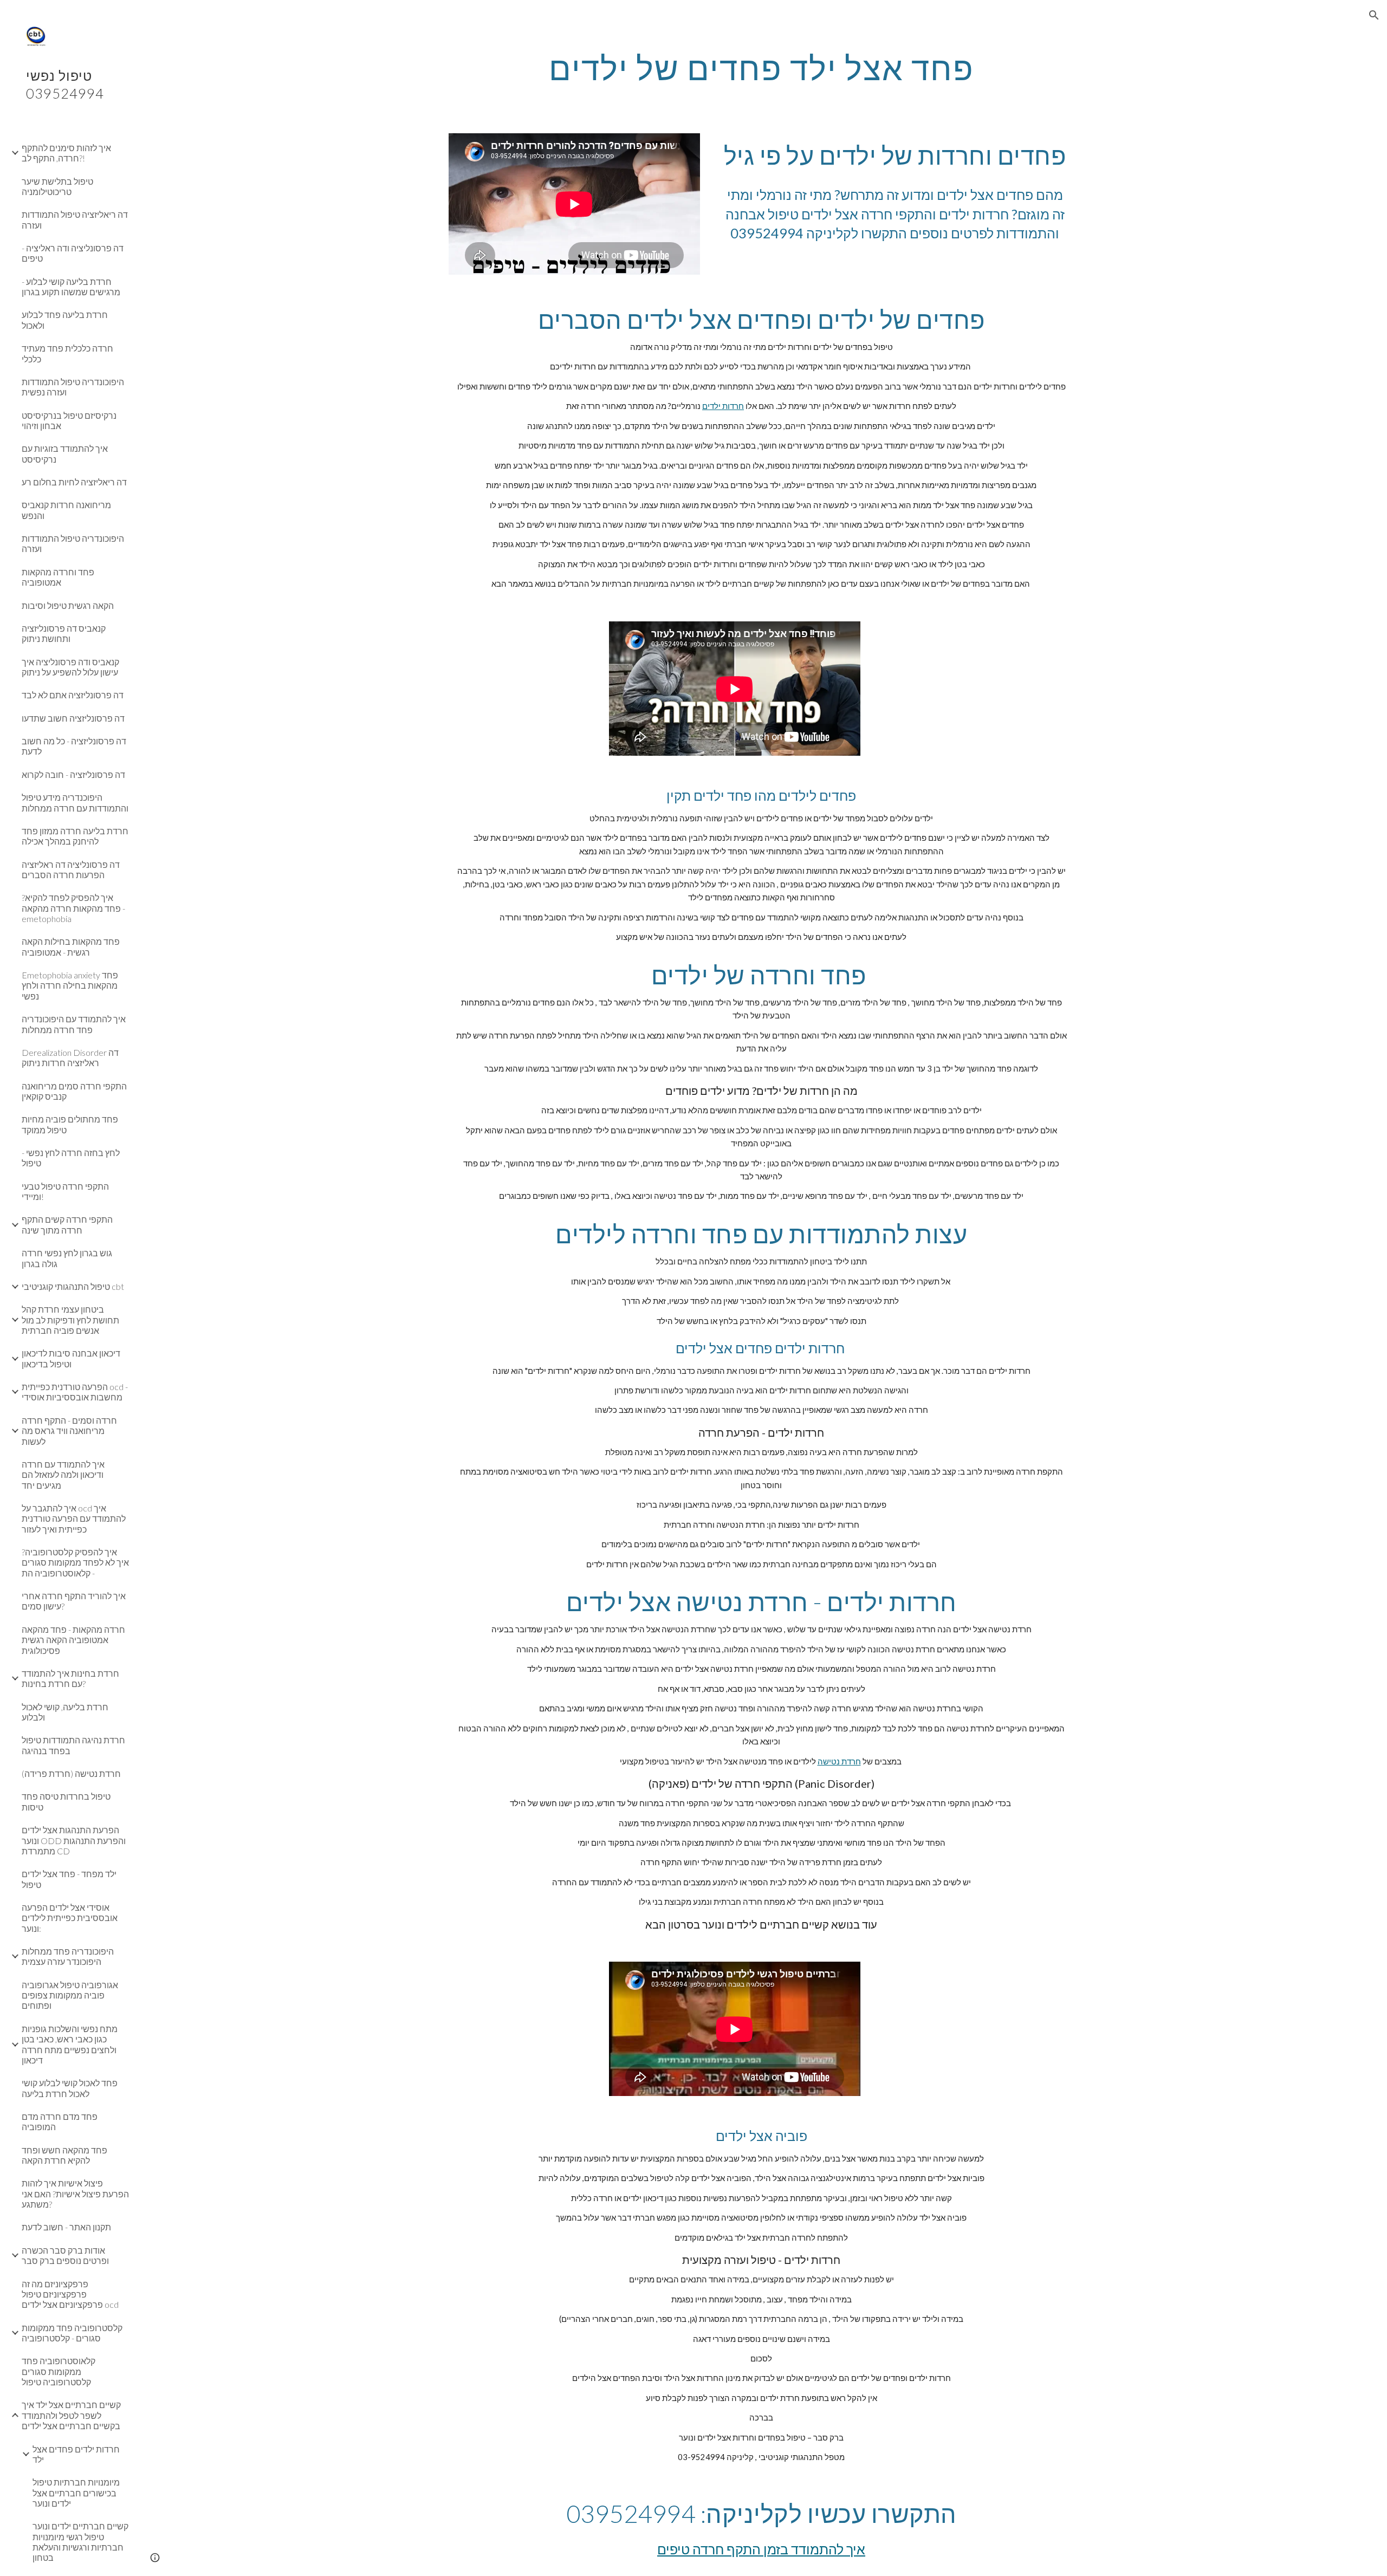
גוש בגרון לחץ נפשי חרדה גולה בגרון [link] (67, 1258)
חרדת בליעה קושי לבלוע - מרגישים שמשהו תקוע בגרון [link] (71, 287)
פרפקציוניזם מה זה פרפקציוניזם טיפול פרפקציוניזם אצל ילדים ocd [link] (70, 2294)
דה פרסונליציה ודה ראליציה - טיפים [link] (73, 253)
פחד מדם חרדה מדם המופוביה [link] (60, 2121)
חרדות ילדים (723, 406)
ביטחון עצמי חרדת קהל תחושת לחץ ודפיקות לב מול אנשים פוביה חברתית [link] (70, 1320)
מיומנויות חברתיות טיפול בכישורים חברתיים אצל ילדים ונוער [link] (76, 2493)
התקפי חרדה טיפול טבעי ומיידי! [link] (65, 1191)
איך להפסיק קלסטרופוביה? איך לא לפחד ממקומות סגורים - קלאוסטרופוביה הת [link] (75, 1562)
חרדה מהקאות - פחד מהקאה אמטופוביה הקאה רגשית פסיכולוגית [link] (73, 1640)
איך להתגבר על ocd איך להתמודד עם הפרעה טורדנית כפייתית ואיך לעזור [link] (74, 1519)
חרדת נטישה (839, 1761)
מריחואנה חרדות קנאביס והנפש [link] (66, 510)
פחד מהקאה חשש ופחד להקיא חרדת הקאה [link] (64, 2155)
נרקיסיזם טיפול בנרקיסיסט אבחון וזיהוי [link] (69, 420)
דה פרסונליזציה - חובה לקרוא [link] (73, 774)
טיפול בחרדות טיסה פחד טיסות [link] (66, 1801)
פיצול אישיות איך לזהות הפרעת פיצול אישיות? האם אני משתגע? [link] (75, 2194)
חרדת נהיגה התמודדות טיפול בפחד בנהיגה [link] (73, 1745)
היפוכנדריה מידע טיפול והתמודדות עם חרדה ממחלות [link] (75, 802)
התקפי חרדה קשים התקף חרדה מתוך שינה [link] (67, 1224)
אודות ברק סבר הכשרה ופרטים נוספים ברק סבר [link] (65, 2255)
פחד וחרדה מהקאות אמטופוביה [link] (58, 577)
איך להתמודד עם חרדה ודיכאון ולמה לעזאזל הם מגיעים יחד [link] (63, 1475)
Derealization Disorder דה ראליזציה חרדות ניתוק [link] (70, 1057)
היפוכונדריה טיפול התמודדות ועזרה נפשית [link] (73, 387)
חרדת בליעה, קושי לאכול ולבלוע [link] (65, 1712)
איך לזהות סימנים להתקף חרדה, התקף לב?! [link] (66, 153)
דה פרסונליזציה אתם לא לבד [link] (73, 695)
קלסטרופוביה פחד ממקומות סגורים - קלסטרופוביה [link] (72, 2333)
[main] (761, 68)
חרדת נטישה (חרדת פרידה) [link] (71, 1773)
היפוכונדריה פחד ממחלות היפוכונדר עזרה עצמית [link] (68, 1956)
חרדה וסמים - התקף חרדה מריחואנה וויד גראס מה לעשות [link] (69, 1431)
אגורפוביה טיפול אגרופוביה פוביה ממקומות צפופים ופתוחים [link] (70, 1995)
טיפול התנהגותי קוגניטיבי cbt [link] (73, 1286)
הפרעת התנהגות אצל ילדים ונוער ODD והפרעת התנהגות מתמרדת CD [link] (74, 1840)
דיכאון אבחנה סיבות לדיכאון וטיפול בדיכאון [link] (71, 1358)
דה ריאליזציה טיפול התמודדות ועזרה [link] (75, 219)
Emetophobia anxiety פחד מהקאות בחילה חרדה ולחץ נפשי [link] (70, 985)
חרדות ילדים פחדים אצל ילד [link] (76, 2454)
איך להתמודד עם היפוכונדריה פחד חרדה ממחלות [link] (74, 1024)
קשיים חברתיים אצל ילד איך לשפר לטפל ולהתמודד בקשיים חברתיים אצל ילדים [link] (71, 2415)
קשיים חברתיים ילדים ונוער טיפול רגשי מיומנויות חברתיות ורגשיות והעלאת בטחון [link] (80, 2542)
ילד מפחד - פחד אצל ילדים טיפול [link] (69, 1879)
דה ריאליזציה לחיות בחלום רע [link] (74, 482)
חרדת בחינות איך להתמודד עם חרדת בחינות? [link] (70, 1678)
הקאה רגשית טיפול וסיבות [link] (68, 605)
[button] (1374, 15)
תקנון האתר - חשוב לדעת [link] (66, 2227)
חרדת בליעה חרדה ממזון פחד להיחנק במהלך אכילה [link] (75, 836)
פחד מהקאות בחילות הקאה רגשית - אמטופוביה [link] (71, 946)
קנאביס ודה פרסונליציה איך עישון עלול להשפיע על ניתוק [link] (70, 667)
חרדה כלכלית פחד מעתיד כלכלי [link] (67, 353)
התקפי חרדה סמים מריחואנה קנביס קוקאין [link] (74, 1091)
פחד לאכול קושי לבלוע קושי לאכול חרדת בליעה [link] (70, 2088)
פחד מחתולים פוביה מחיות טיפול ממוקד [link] (70, 1124)
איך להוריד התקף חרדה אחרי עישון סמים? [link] (74, 1601)
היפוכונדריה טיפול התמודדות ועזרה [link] (73, 543)
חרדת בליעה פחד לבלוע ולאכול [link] (65, 320)
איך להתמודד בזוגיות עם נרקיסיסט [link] (65, 453)
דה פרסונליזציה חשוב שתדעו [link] (73, 718)
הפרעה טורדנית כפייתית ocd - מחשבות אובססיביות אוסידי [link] (75, 1392)
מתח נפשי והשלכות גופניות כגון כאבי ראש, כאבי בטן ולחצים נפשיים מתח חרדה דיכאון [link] (70, 2044)
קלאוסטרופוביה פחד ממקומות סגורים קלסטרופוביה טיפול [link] (59, 2371)
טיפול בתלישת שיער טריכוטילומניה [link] (57, 186)
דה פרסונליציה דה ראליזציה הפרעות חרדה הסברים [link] (71, 870)
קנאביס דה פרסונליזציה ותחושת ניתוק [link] (64, 633)
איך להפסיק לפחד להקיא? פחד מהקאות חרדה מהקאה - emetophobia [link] (73, 908)
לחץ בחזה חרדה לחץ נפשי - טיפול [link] (71, 1158)
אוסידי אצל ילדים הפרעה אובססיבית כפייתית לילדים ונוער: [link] (70, 1918)
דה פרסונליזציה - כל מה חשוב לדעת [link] (74, 746)
